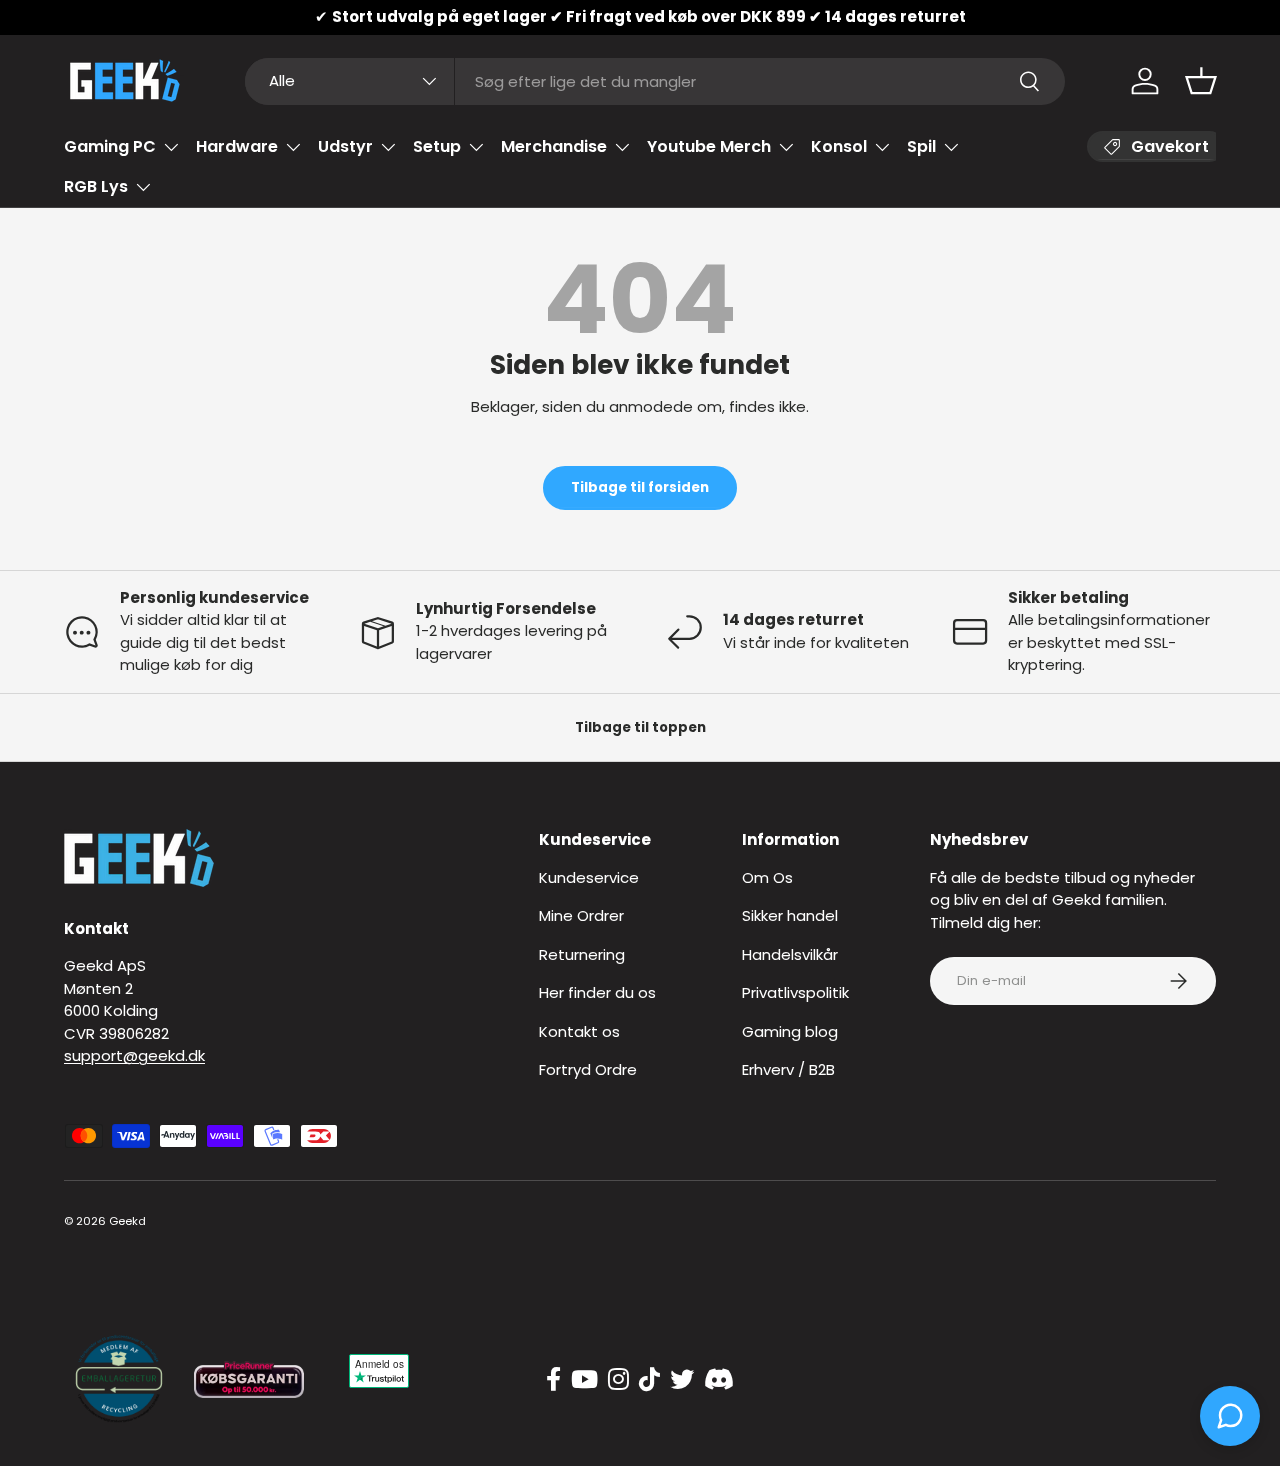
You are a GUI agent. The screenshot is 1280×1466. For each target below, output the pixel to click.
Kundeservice (589, 877)
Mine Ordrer (581, 915)
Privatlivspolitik (795, 992)
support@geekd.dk (134, 1055)
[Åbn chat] (1230, 1416)
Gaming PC (110, 146)
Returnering (582, 954)
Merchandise (554, 146)
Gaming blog (790, 1031)
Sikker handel (790, 915)
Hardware (237, 146)
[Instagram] (618, 1380)
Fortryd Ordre (588, 1069)
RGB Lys (96, 186)
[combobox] (655, 81)
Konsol (839, 146)
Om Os (767, 877)
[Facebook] (553, 1380)
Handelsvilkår (790, 954)
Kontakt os (579, 1031)
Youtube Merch (709, 146)
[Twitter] (682, 1380)
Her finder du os (597, 992)
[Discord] (719, 1380)
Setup (437, 146)
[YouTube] (584, 1380)
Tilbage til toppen (640, 727)
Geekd (127, 1221)
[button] (1201, 81)
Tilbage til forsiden (640, 487)
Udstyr (345, 146)
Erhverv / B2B (788, 1069)
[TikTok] (649, 1380)
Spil (921, 146)
